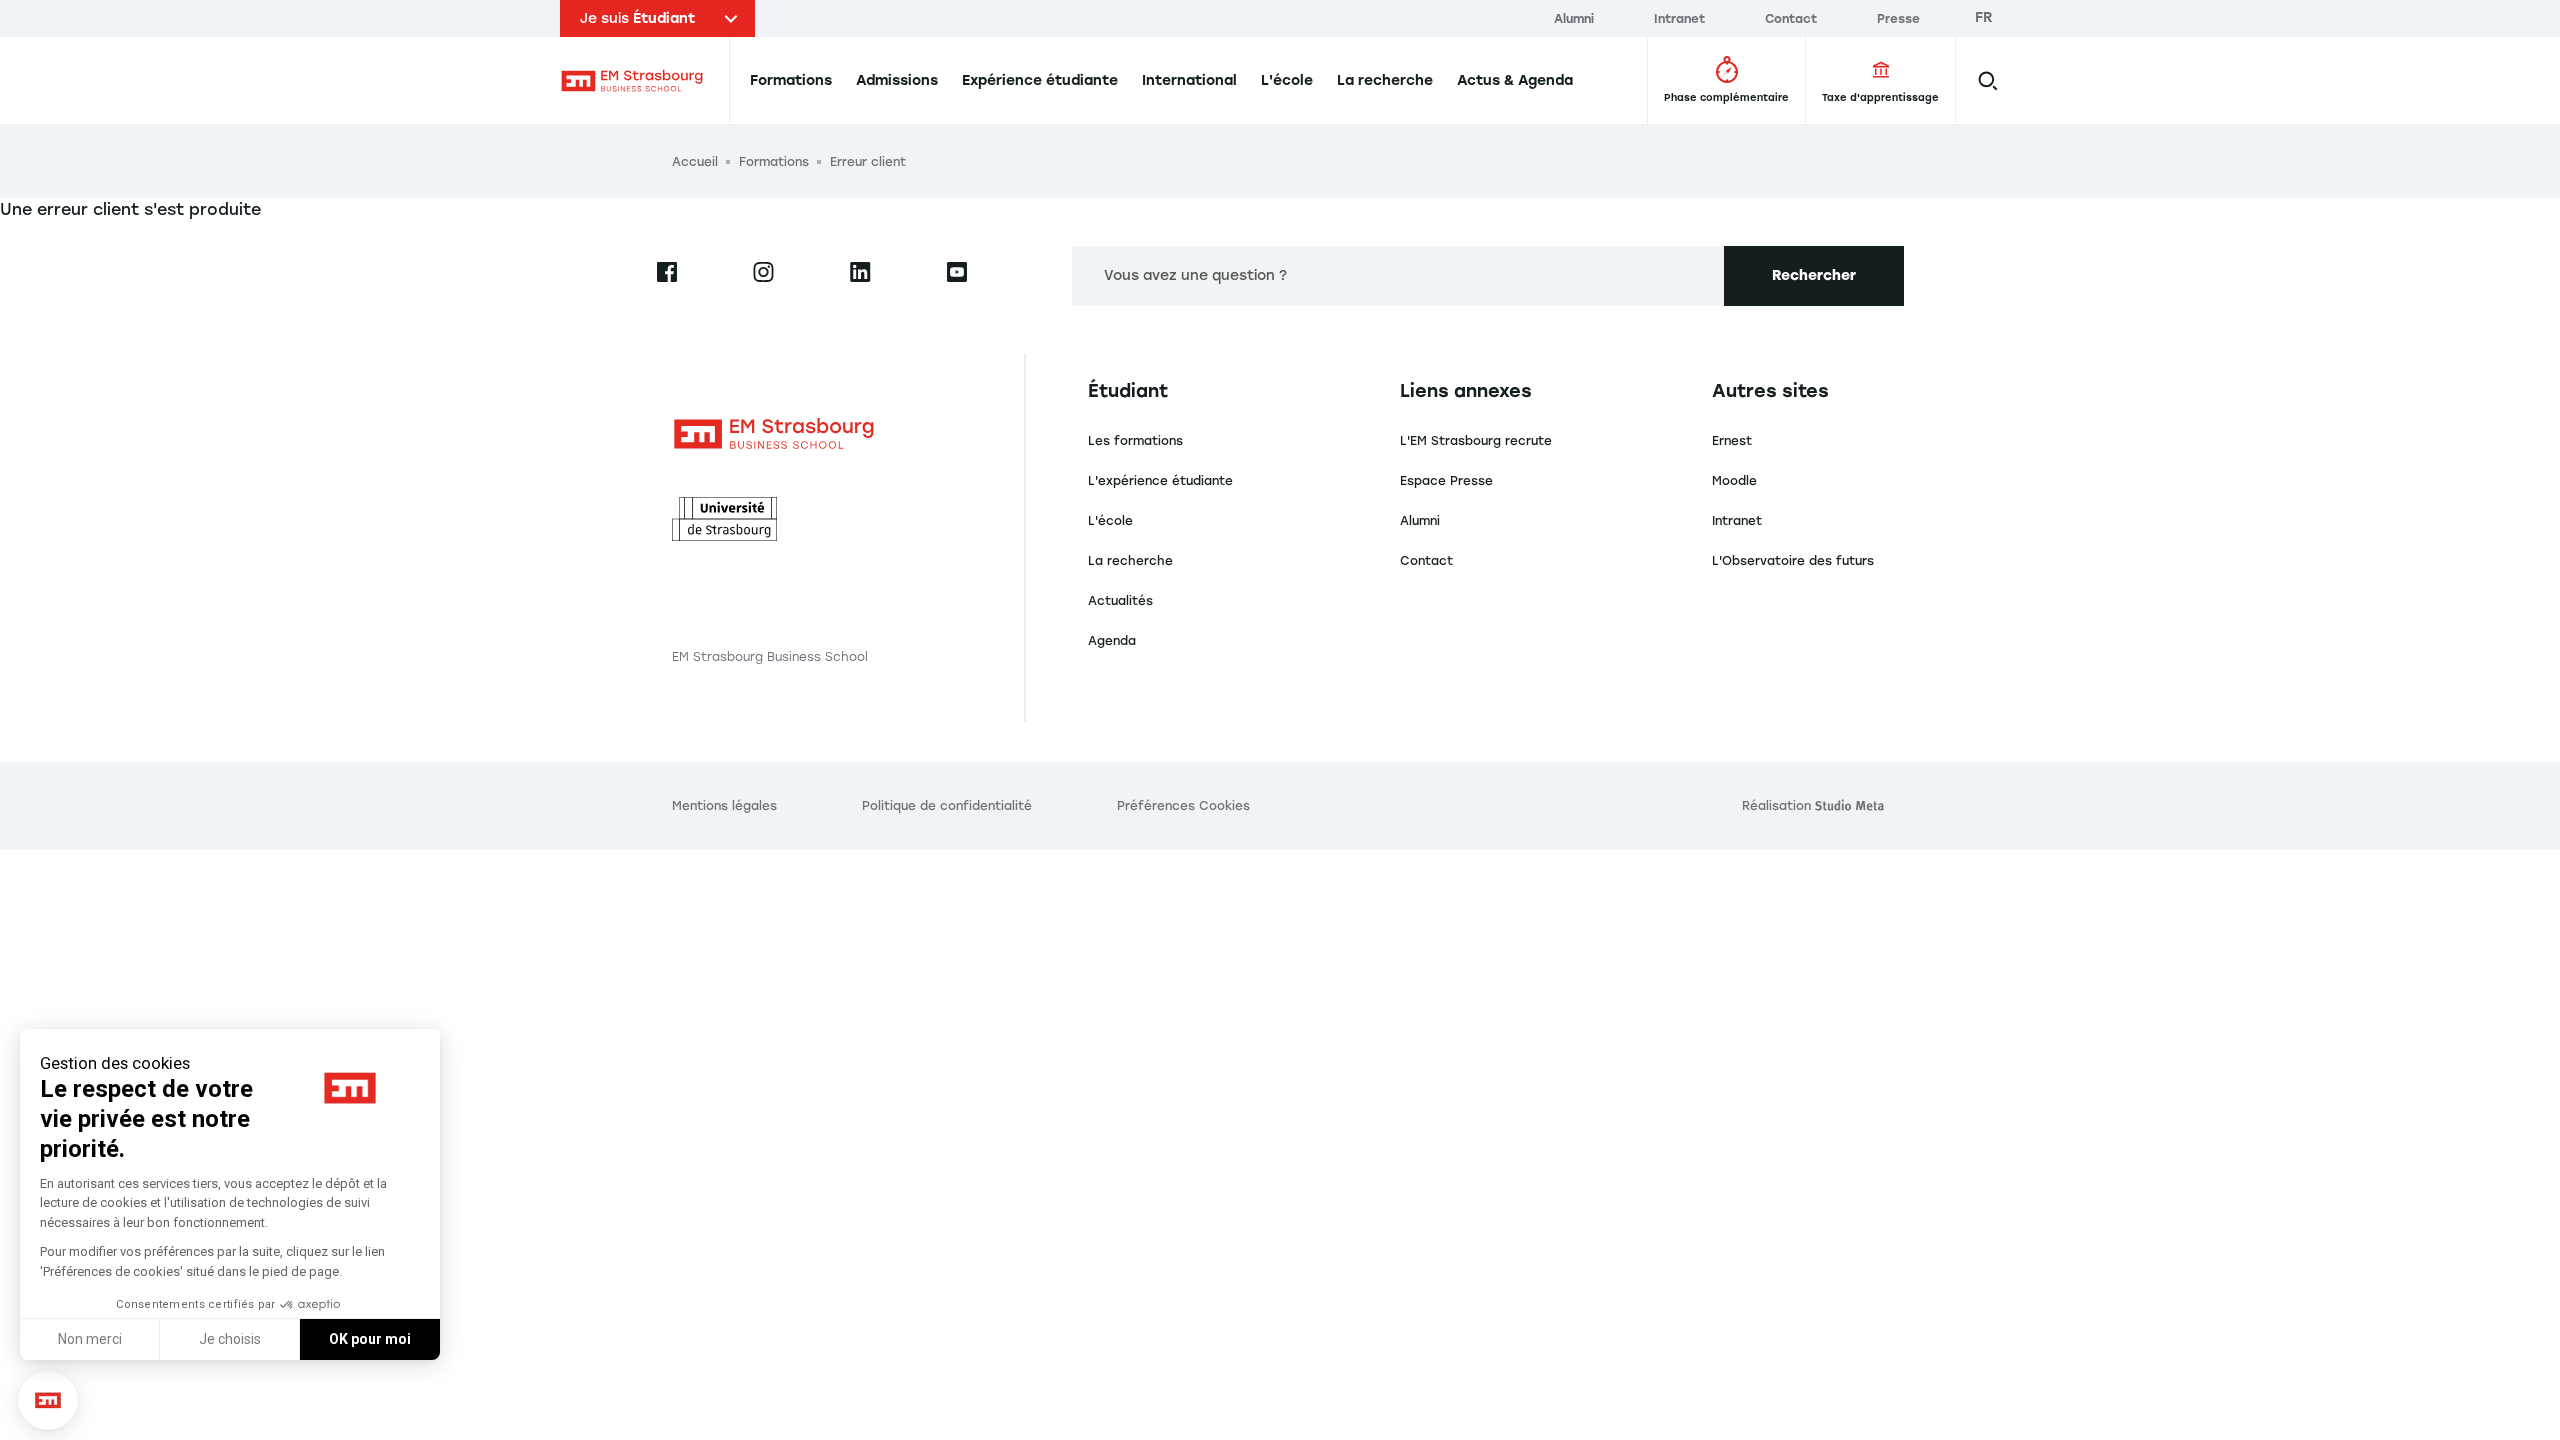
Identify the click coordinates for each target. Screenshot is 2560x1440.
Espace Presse (1446, 481)
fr (1984, 17)
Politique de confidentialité (947, 806)
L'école (1110, 521)
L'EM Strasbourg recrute (1476, 441)
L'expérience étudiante (1160, 481)
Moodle (1734, 481)
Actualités (1120, 601)
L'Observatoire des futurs (1793, 561)
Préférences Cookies (1183, 806)
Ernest (1732, 441)
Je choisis (230, 1339)
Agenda (1112, 641)
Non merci (90, 1339)
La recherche (1130, 561)
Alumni (1420, 521)
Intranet (1737, 521)
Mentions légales (724, 806)
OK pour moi (370, 1339)
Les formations (1135, 441)
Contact (1426, 561)
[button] (48, 1400)
